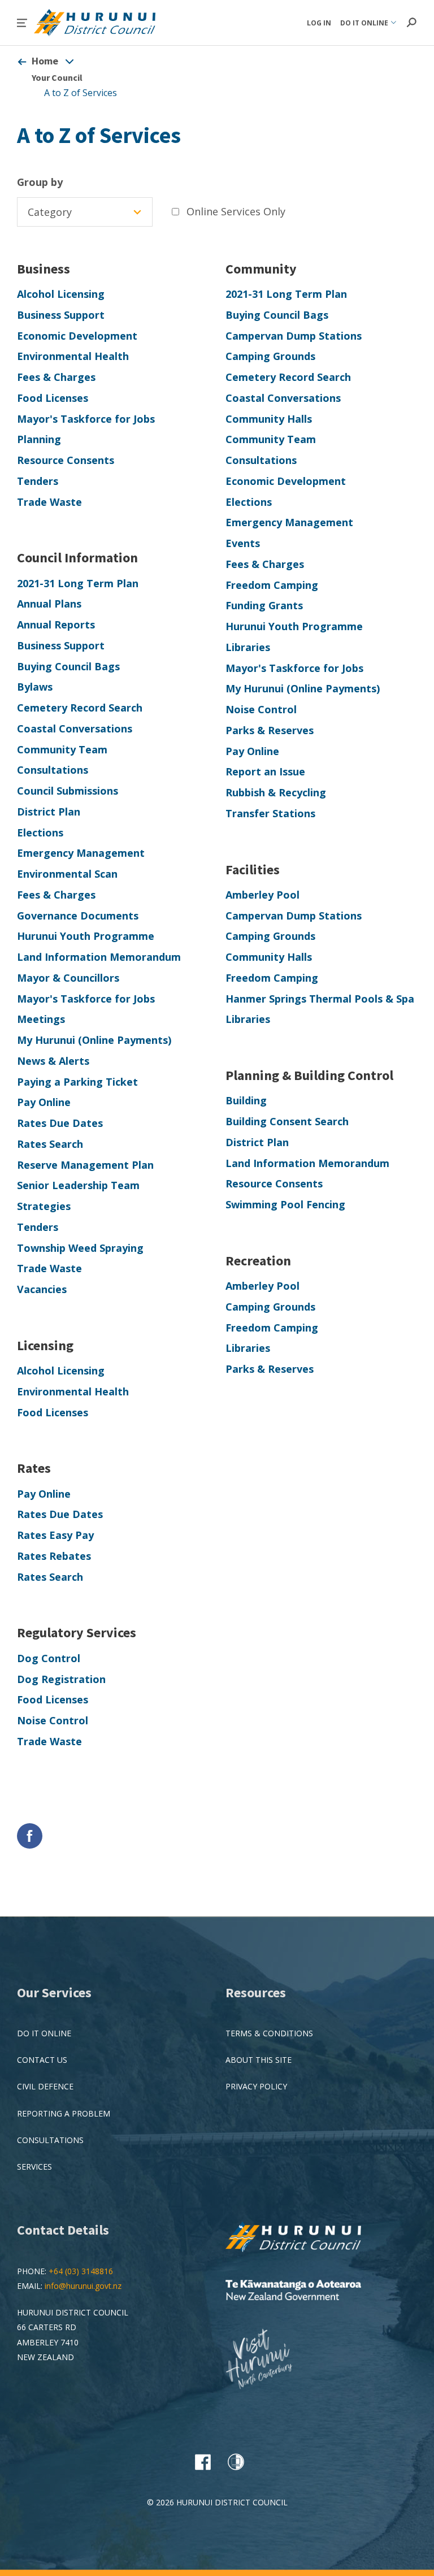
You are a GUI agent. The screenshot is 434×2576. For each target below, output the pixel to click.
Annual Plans (49, 604)
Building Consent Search (287, 1121)
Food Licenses (53, 398)
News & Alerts (53, 1061)
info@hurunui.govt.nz (83, 2286)
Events (243, 543)
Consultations (261, 460)
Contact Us (42, 2060)
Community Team (271, 439)
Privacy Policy (256, 2086)
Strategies (44, 1206)
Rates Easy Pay (55, 1535)
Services (34, 2167)
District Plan (49, 812)
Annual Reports (56, 625)
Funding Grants (264, 605)
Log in (319, 23)
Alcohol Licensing (61, 294)
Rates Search (50, 1144)
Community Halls (269, 419)
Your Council (57, 77)
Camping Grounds (270, 356)
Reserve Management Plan (85, 1165)
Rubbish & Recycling (276, 792)
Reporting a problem (64, 2113)
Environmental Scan (67, 874)
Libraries (248, 647)
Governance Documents (78, 916)
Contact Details (63, 2230)
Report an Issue (265, 771)
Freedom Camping (272, 585)
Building (246, 1100)
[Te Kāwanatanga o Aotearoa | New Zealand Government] (310, 2291)
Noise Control (261, 709)
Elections (249, 502)
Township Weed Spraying (80, 1248)
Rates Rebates (54, 1556)
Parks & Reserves (270, 730)
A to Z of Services (81, 93)
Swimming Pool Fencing (285, 1204)
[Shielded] (236, 2462)
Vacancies (42, 1289)
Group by (40, 182)
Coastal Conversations (283, 398)
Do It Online (44, 2033)
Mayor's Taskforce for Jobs (86, 419)
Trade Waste (49, 502)
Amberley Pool (262, 895)
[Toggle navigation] (70, 61)
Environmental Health (73, 356)
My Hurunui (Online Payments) (303, 688)
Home (45, 61)
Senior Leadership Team (78, 1185)
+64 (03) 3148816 (81, 2271)
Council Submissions (68, 791)
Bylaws (35, 687)
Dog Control (49, 1658)
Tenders (38, 481)
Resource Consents (66, 460)
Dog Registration (61, 1679)
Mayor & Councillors (68, 978)
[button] (22, 23)
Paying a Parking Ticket (77, 1082)
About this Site (259, 2060)
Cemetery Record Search (288, 377)
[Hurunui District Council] (310, 2238)
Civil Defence (45, 2086)
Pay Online (252, 751)
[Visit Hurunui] (268, 2360)
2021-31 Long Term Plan (286, 294)
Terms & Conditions (269, 2033)
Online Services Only (236, 211)
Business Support (61, 315)
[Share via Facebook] (30, 1836)
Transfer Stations (270, 813)
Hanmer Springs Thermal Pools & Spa (320, 999)
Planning (39, 439)
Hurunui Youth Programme (294, 626)
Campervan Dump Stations (294, 336)
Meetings (41, 1019)
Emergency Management (289, 522)
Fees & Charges (56, 377)
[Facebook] (203, 2462)
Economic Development (77, 336)
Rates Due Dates (60, 1123)
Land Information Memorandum (99, 957)
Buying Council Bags (277, 315)
